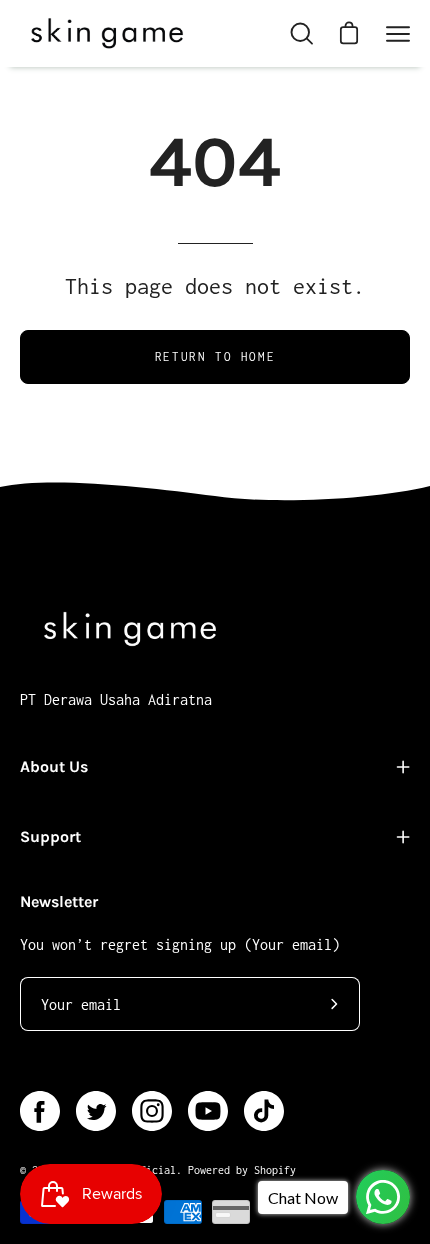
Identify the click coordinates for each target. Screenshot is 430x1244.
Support (50, 836)
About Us (54, 766)
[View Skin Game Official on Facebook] (40, 1111)
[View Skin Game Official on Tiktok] (264, 1111)
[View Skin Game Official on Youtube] (208, 1111)
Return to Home (215, 356)
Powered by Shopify (242, 1170)
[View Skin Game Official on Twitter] (96, 1111)
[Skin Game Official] (105, 33)
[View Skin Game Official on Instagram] (152, 1111)
